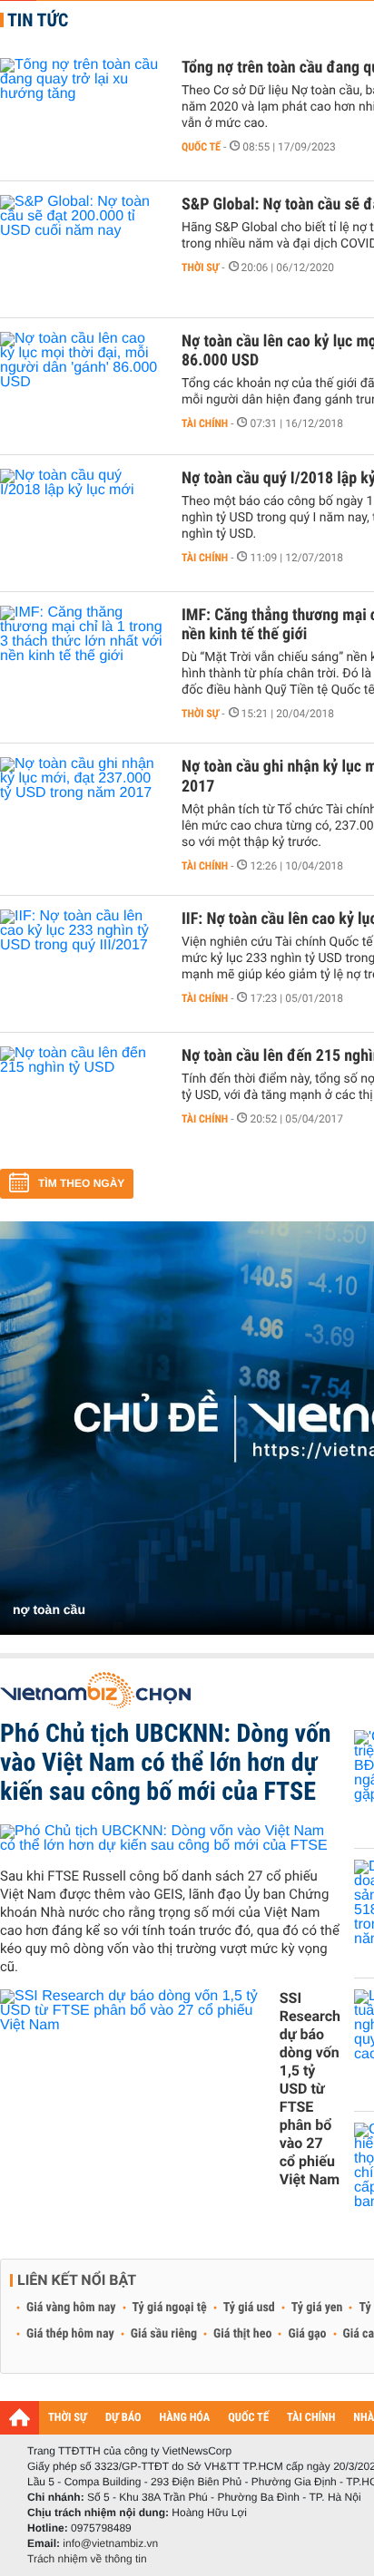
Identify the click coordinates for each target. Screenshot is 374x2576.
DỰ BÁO (123, 2418)
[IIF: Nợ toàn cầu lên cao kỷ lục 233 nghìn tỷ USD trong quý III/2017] (82, 964)
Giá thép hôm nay (70, 2334)
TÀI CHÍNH (311, 2418)
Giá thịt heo (242, 2334)
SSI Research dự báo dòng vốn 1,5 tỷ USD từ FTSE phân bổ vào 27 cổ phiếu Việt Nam (310, 2089)
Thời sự (200, 267)
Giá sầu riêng (164, 2334)
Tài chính (205, 423)
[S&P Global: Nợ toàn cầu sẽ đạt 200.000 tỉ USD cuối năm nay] (82, 249)
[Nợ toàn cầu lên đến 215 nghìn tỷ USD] (82, 1101)
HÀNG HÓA (185, 2418)
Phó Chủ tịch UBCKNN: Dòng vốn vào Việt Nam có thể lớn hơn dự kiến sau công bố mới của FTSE (166, 1762)
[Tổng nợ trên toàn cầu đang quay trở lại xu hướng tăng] (82, 112)
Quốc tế (201, 147)
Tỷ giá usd (249, 2308)
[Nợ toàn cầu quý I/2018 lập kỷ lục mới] (82, 523)
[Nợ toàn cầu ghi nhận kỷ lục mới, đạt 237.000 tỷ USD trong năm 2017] (82, 812)
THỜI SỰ (68, 2418)
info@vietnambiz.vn (110, 2543)
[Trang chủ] (20, 2417)
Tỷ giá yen (317, 2308)
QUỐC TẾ (248, 2418)
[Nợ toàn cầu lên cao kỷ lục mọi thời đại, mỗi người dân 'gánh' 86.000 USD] (82, 386)
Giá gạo (307, 2334)
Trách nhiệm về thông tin (87, 2559)
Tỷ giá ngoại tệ (170, 2308)
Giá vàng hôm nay (71, 2308)
